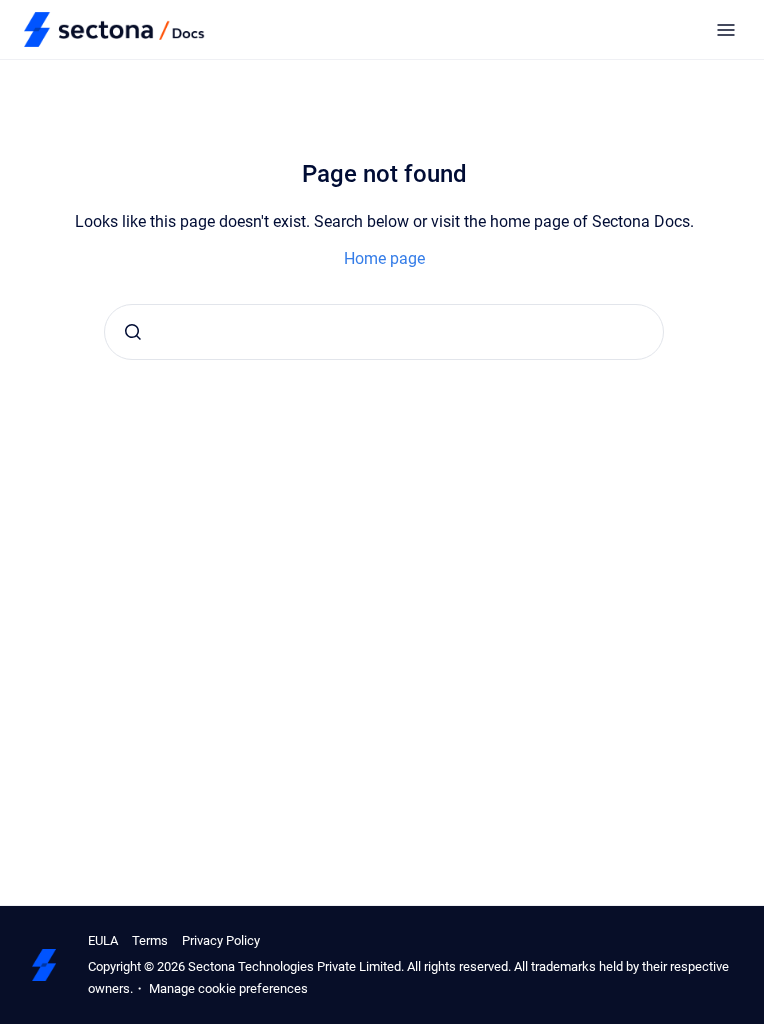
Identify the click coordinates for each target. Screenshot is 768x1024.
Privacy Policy (221, 940)
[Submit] (133, 332)
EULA (103, 940)
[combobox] (384, 332)
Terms (150, 940)
